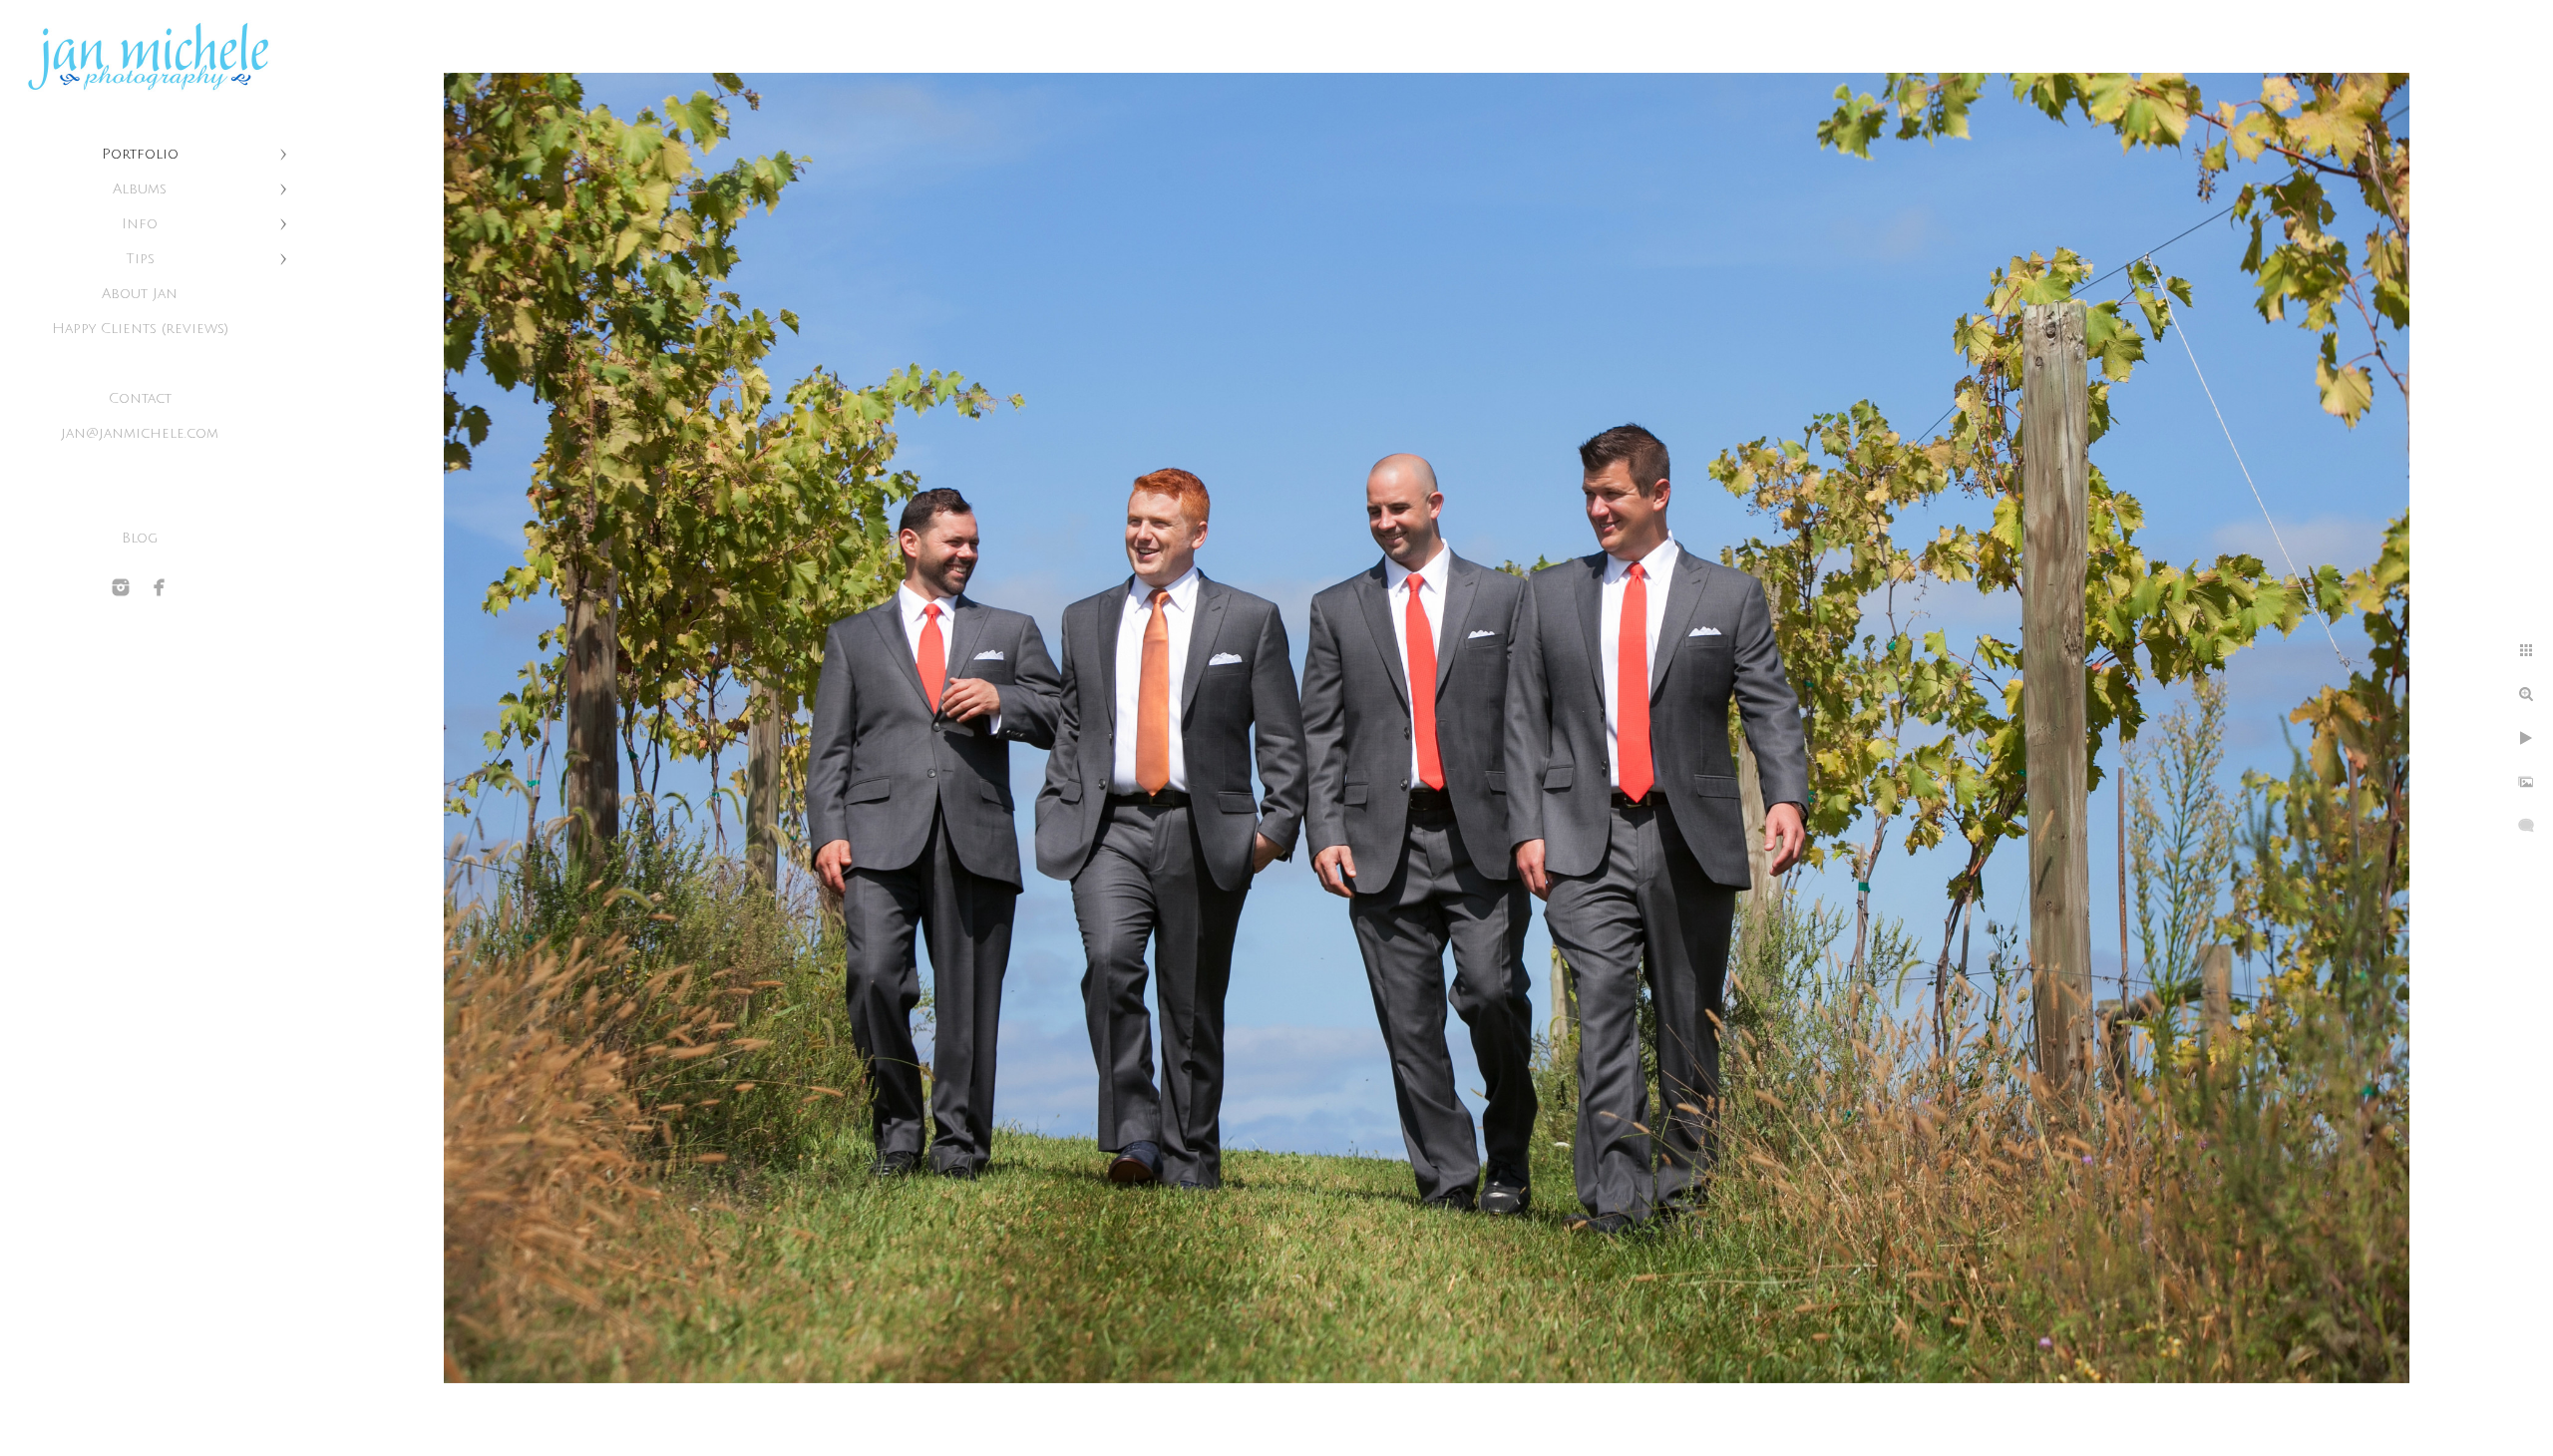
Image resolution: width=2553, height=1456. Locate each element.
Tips (140, 259)
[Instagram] (121, 587)
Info (140, 224)
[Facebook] (160, 587)
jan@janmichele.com (140, 433)
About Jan (140, 294)
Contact (140, 398)
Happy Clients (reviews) (140, 329)
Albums (140, 189)
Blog (140, 538)
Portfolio (140, 154)
